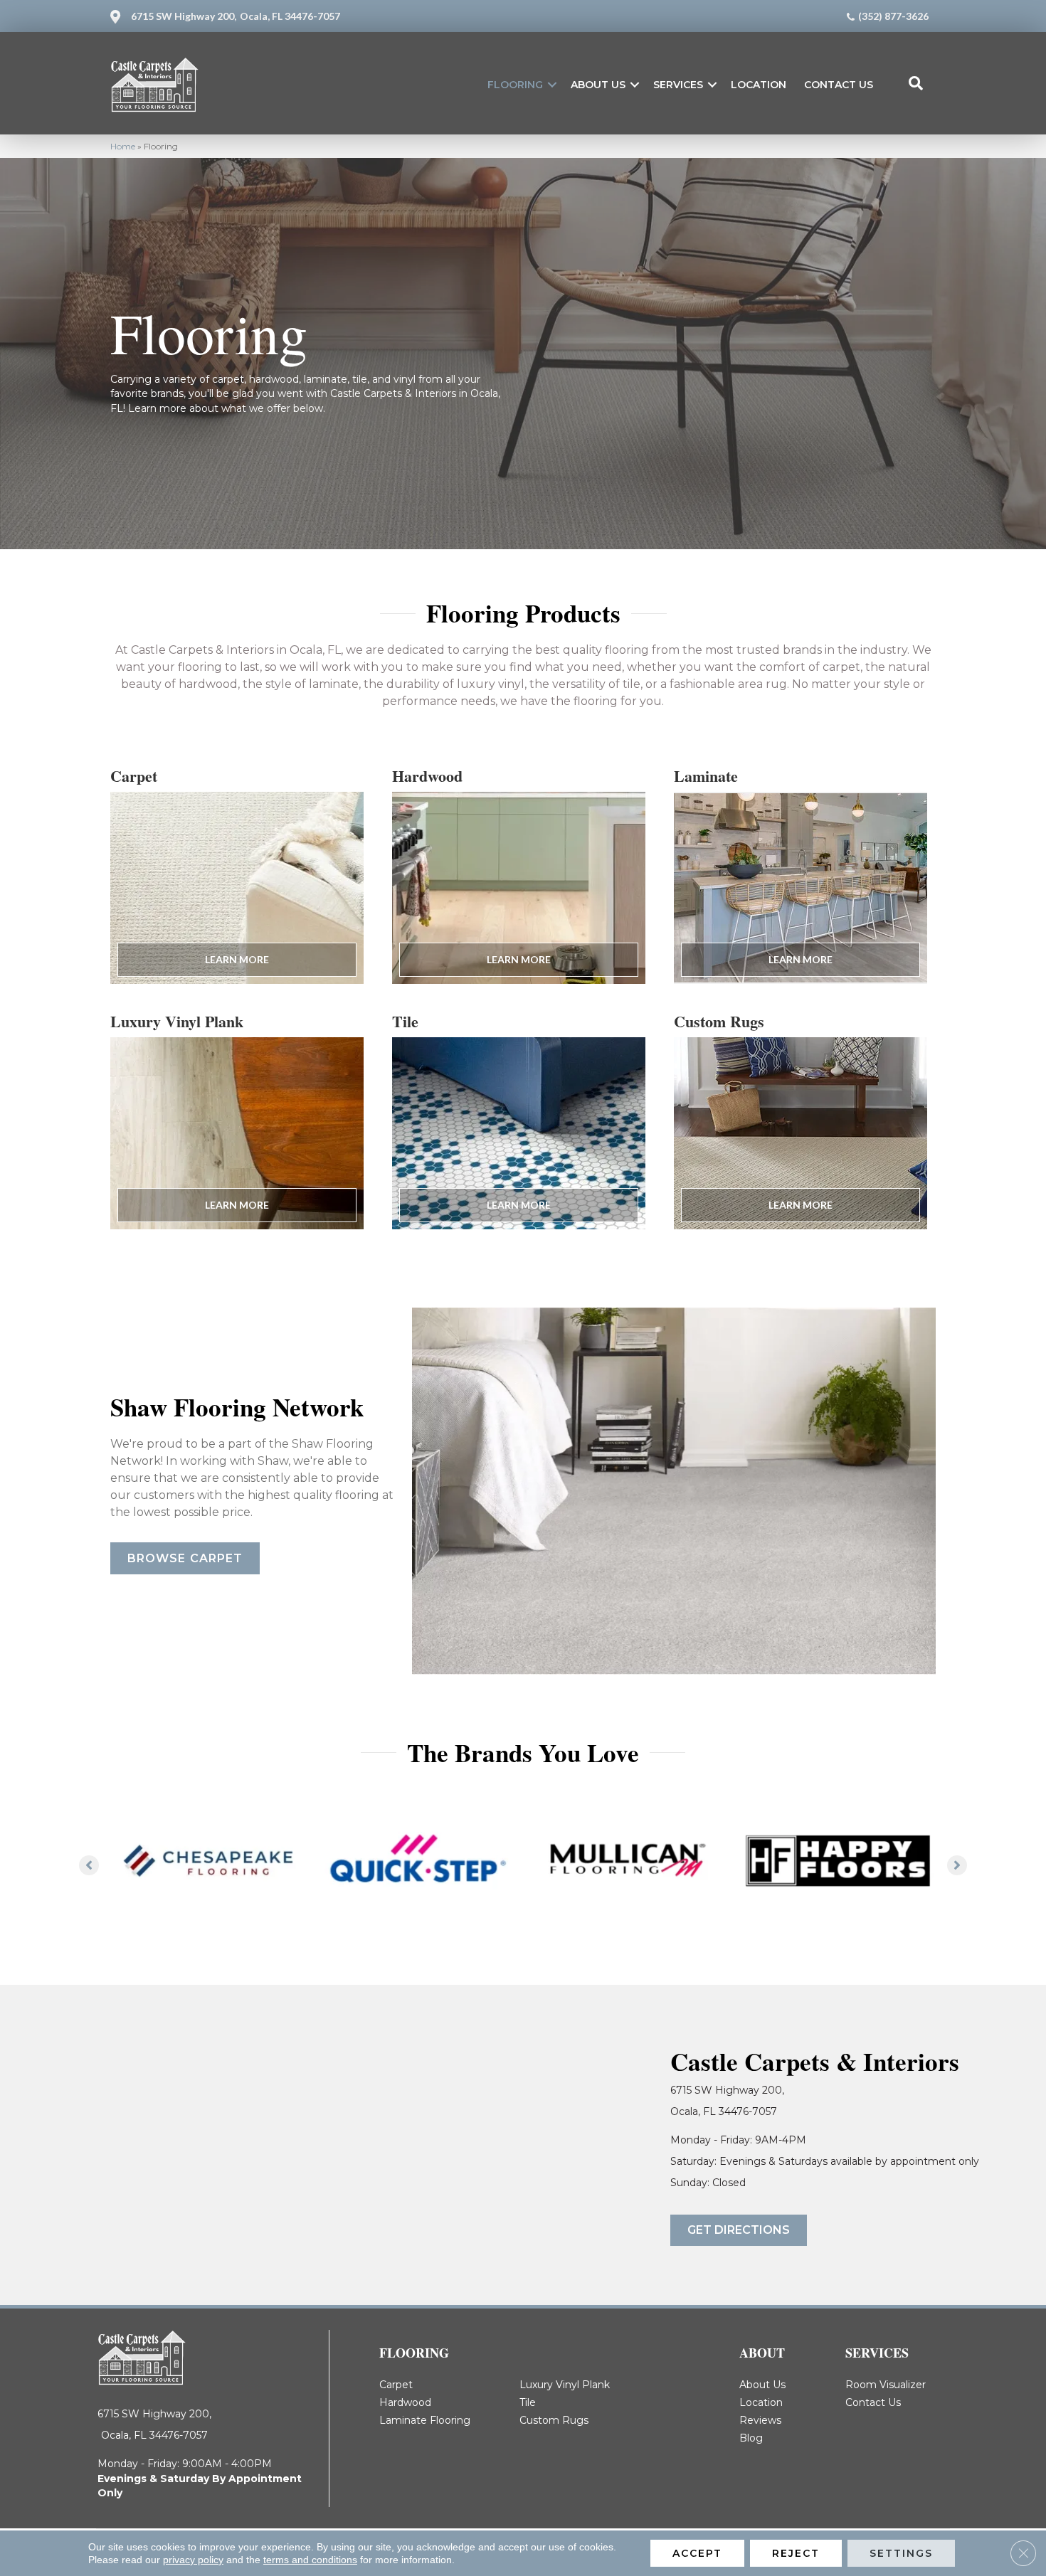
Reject (796, 2553)
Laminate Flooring (425, 2420)
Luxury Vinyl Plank (565, 2385)
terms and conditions (310, 2560)
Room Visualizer (886, 2385)
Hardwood (405, 2402)
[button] (552, 85)
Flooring (515, 85)
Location (759, 85)
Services (678, 85)
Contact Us (839, 85)
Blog (751, 2438)
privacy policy (193, 2560)
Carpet (396, 2385)
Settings (901, 2553)
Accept (697, 2553)
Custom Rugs (554, 2420)
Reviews (760, 2420)
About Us (598, 85)
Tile (528, 2402)
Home (123, 146)
